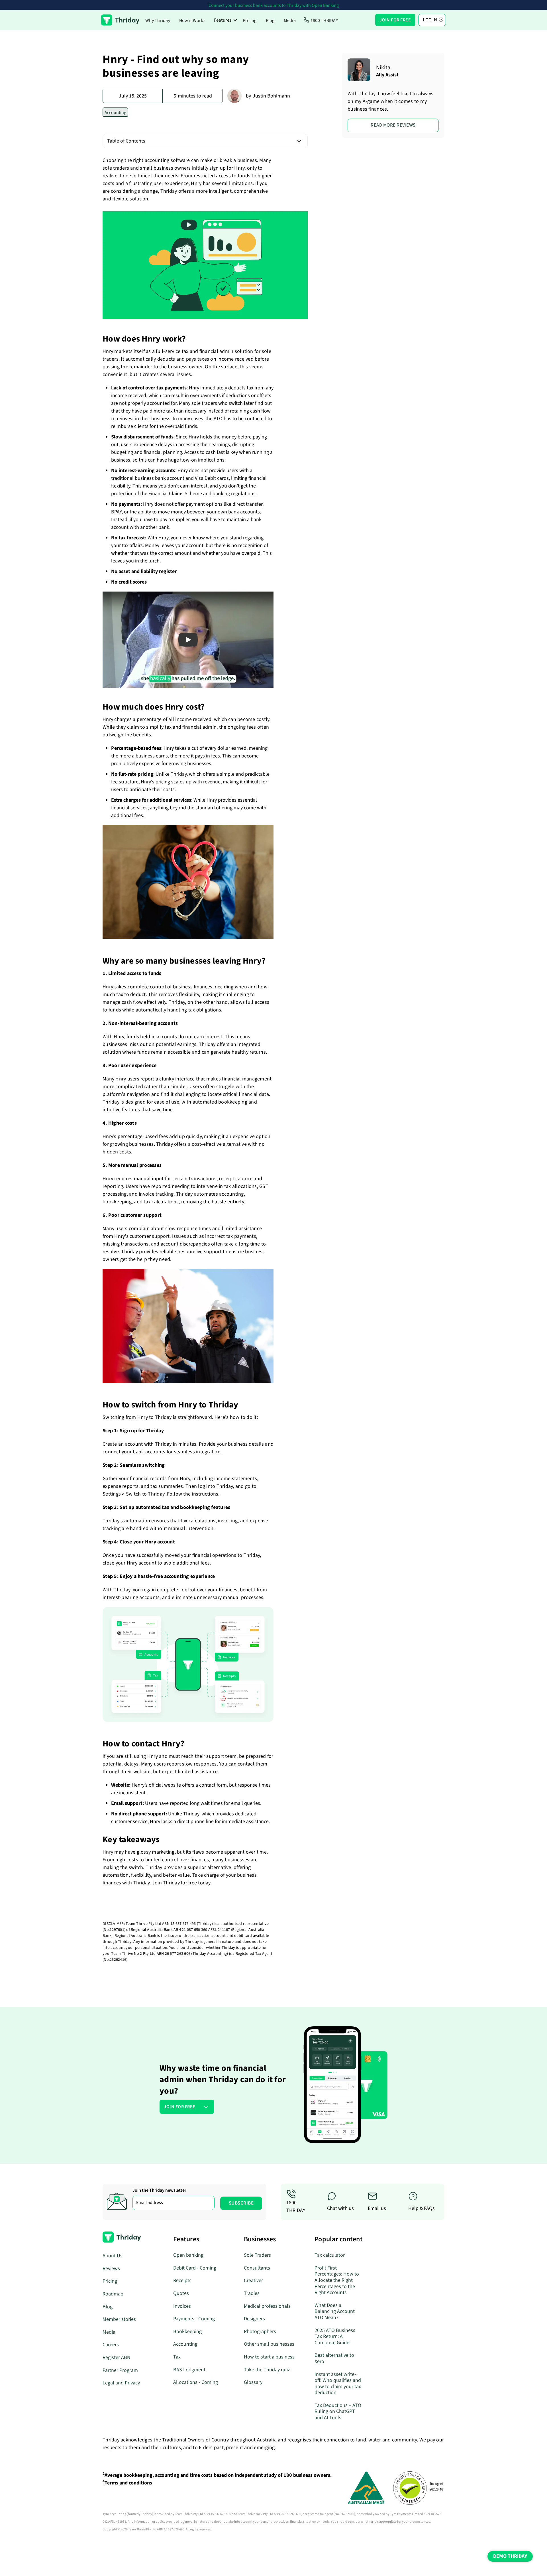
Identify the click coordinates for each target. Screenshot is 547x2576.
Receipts (182, 2281)
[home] (120, 20)
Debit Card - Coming (195, 2268)
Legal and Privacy (121, 2383)
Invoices (182, 2306)
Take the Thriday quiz (267, 2370)
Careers (111, 2345)
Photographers (260, 2332)
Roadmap (113, 2294)
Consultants (257, 2268)
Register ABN (117, 2357)
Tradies (252, 2293)
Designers (254, 2319)
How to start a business (269, 2357)
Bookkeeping (187, 2332)
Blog (270, 21)
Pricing (250, 21)
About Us (113, 2256)
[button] (226, 20)
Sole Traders (257, 2255)
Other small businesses (269, 2344)
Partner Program (120, 2370)
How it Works (192, 21)
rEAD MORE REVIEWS (393, 125)
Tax (177, 2357)
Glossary (253, 2382)
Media (290, 21)
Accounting (185, 2344)
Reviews (111, 2269)
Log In (430, 20)
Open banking (188, 2255)
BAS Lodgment (189, 2370)
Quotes (181, 2293)
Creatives (254, 2281)
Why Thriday (158, 21)
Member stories (119, 2319)
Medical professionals (267, 2306)
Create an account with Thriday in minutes (149, 1444)
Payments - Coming (194, 2319)
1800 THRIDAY (324, 21)
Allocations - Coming (196, 2382)
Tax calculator (330, 2255)
